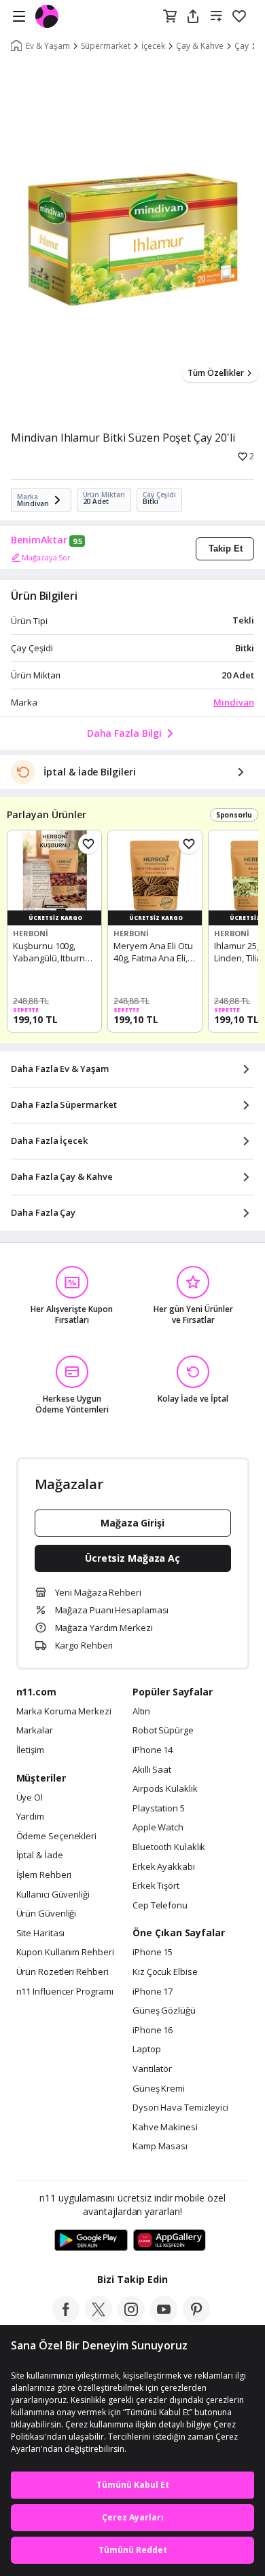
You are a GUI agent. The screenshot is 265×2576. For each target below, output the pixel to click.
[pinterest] (196, 2319)
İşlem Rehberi (44, 1875)
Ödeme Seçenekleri (56, 1837)
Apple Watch (158, 1828)
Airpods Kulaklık (165, 1789)
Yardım (30, 1817)
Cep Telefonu (160, 1906)
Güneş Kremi (159, 2089)
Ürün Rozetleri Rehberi (63, 1972)
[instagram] (131, 2319)
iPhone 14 (153, 1750)
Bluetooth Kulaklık (169, 1847)
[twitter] (99, 2319)
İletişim (30, 1750)
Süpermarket (106, 46)
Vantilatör (152, 2069)
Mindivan (234, 702)
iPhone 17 (153, 1992)
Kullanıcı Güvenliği (53, 1895)
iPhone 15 (153, 1953)
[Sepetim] (170, 17)
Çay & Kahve (200, 46)
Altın (141, 1712)
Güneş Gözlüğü (164, 2011)
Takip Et (226, 549)
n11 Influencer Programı (65, 1992)
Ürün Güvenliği (47, 1914)
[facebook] (66, 2319)
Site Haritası (41, 1934)
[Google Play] (91, 2241)
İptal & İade (40, 1856)
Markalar (35, 1731)
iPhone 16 (153, 2031)
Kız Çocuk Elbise (165, 1972)
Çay (242, 46)
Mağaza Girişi (132, 1523)
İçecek (153, 46)
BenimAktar (39, 540)
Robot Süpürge (163, 1731)
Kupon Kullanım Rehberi (65, 1953)
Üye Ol (30, 1798)
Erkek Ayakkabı (164, 1867)
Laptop (146, 2050)
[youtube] (164, 2319)
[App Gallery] (170, 2241)
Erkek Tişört (156, 1886)
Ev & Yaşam (48, 46)
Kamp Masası (160, 2147)
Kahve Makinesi (165, 2128)
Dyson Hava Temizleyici (180, 2108)
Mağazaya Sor (46, 557)
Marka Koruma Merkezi (64, 1712)
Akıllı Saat (152, 1770)
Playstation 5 (159, 1809)
